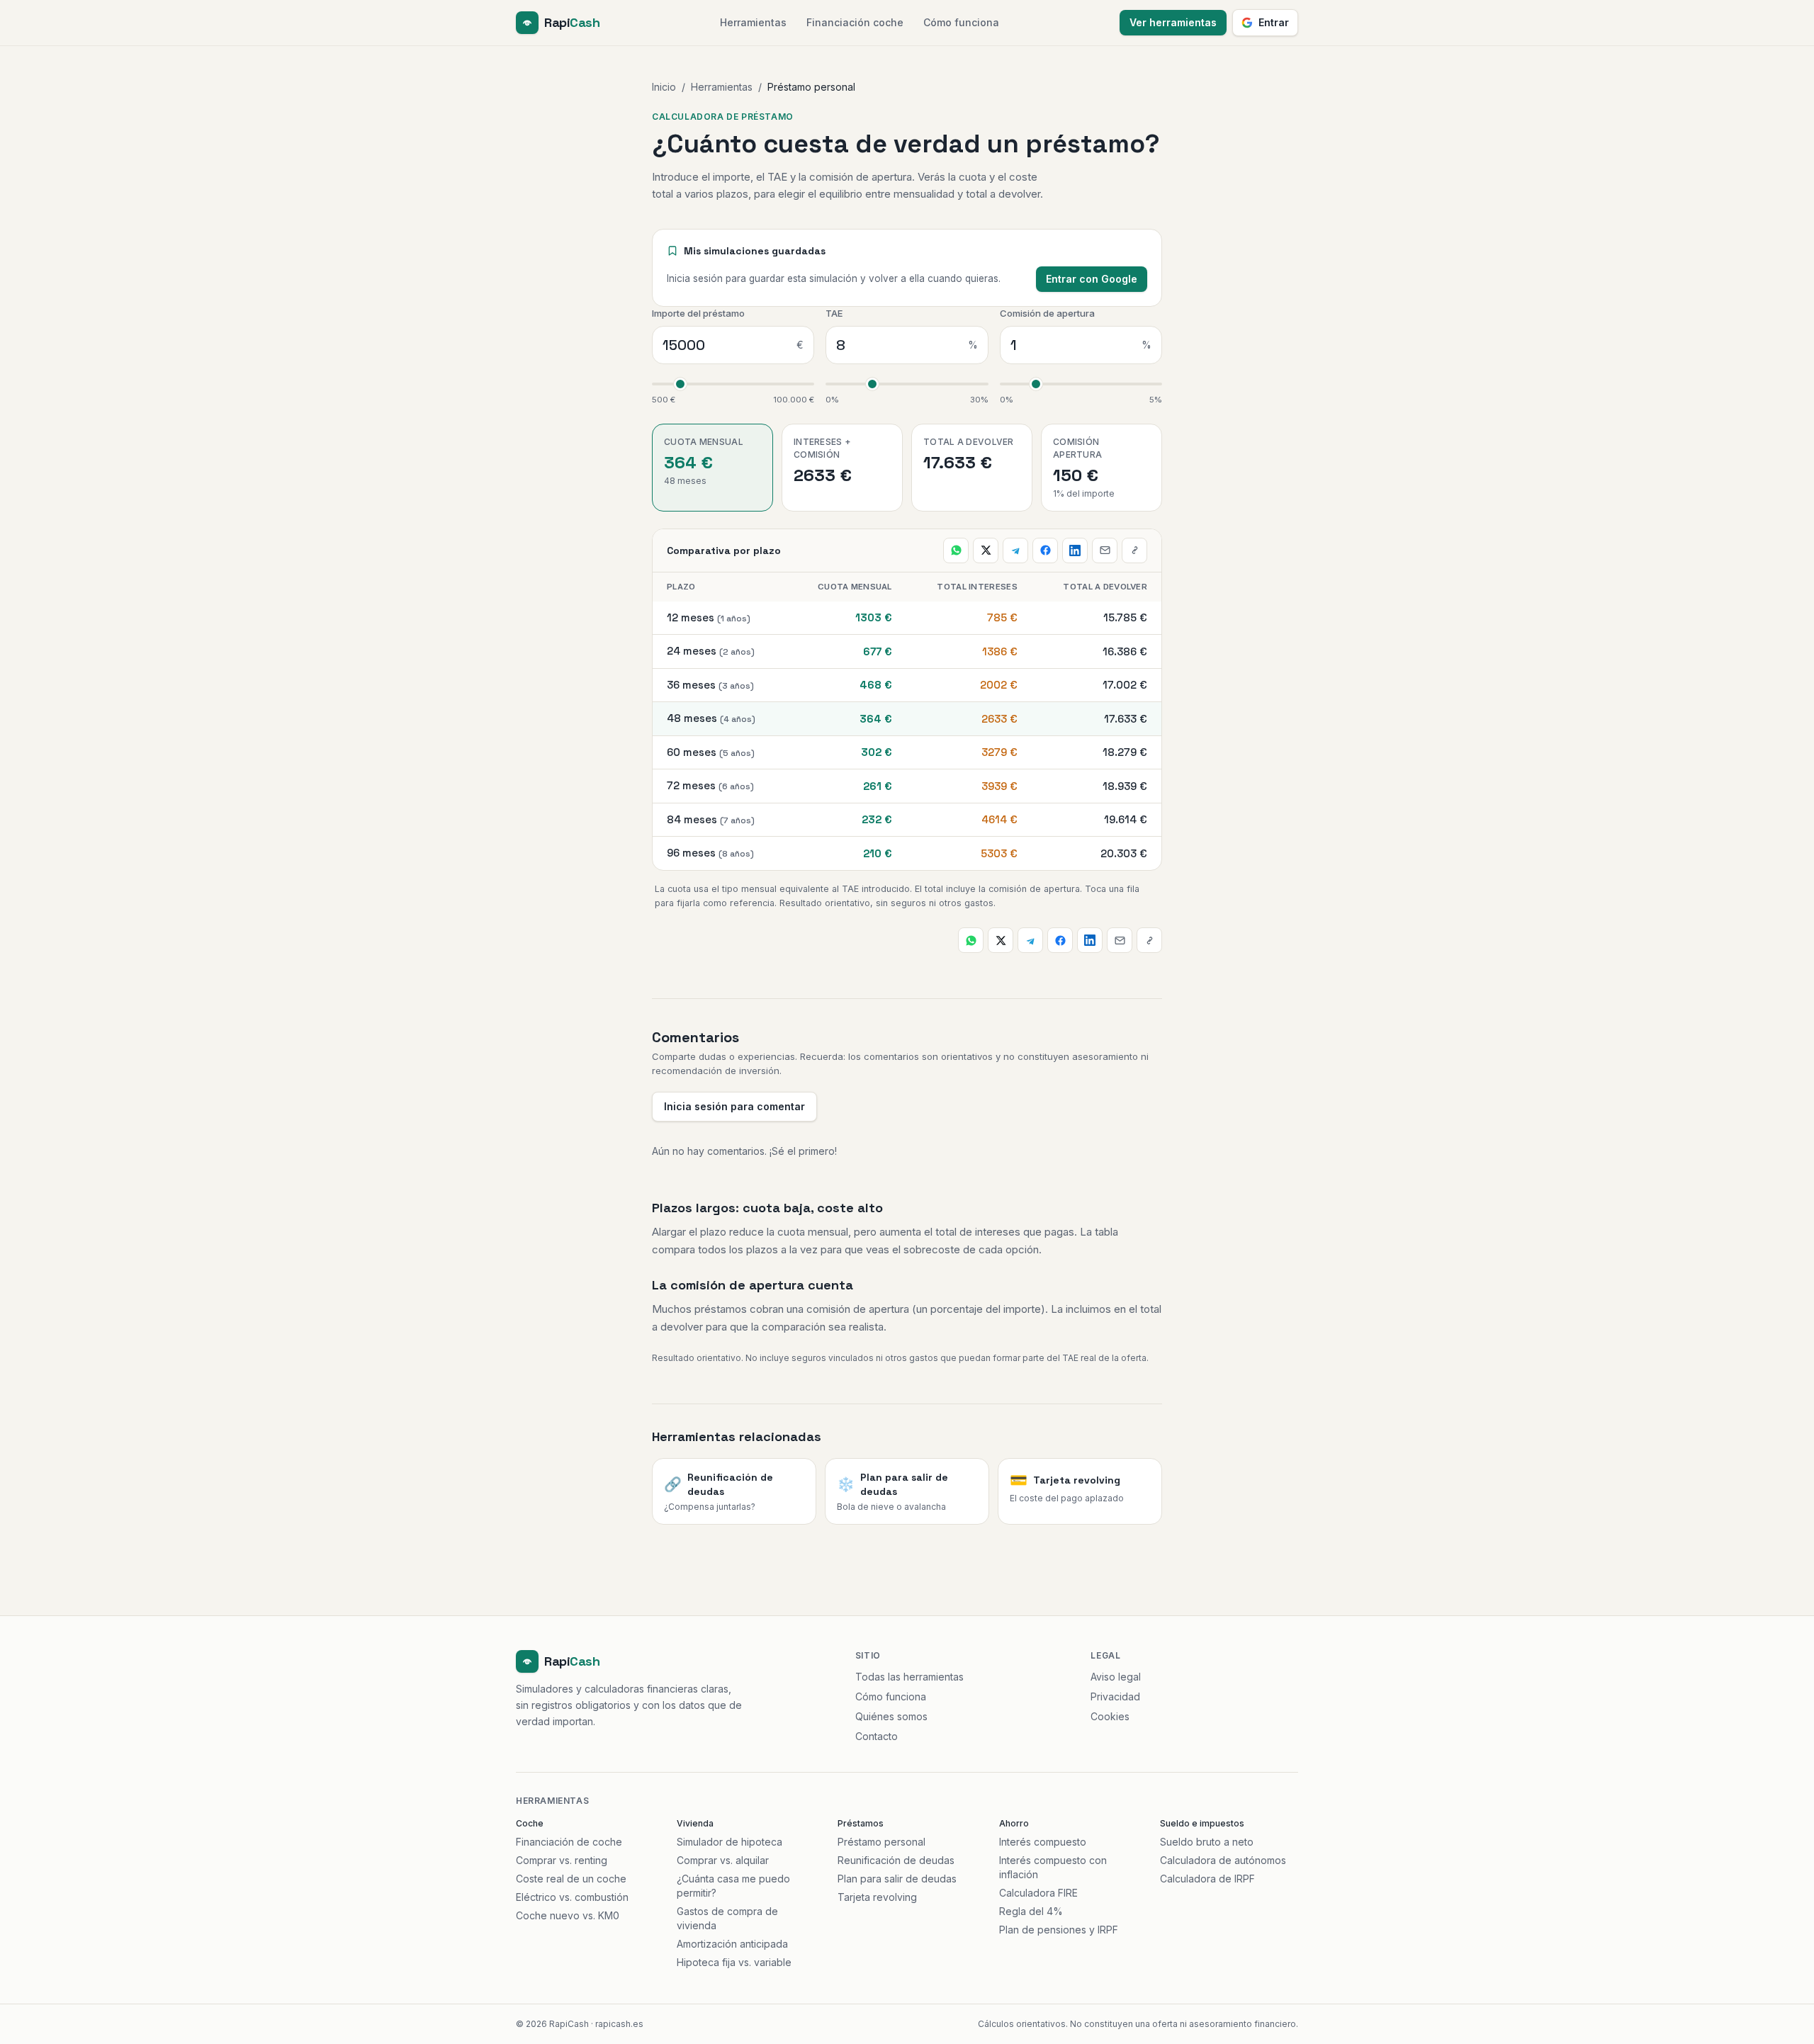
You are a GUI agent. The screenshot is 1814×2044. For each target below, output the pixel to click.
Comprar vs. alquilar (723, 1860)
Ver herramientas (1173, 22)
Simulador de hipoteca (729, 1842)
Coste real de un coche (571, 1879)
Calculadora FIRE (1038, 1893)
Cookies (1110, 1716)
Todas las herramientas (909, 1677)
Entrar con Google (1092, 279)
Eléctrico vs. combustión (572, 1897)
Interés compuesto (1043, 1842)
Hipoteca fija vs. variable (734, 1962)
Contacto (877, 1736)
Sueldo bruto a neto (1207, 1842)
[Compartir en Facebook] (1045, 550)
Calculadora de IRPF (1207, 1879)
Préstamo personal (881, 1842)
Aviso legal (1116, 1677)
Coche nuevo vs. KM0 (568, 1915)
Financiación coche (855, 22)
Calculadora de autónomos (1223, 1860)
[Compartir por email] (1105, 550)
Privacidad (1115, 1696)
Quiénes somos (891, 1716)
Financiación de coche (569, 1842)
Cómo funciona (961, 22)
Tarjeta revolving (877, 1897)
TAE (834, 313)
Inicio (664, 87)
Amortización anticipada (732, 1944)
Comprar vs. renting (562, 1860)
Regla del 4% (1031, 1911)
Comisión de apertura (1047, 313)
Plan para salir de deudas (897, 1879)
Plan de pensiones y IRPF (1059, 1930)
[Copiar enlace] (1134, 550)
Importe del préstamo (698, 313)
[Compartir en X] (986, 550)
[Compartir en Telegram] (1015, 550)
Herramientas (753, 22)
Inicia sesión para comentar (734, 1106)
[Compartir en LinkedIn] (1075, 550)
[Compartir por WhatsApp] (956, 550)
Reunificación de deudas (896, 1860)
